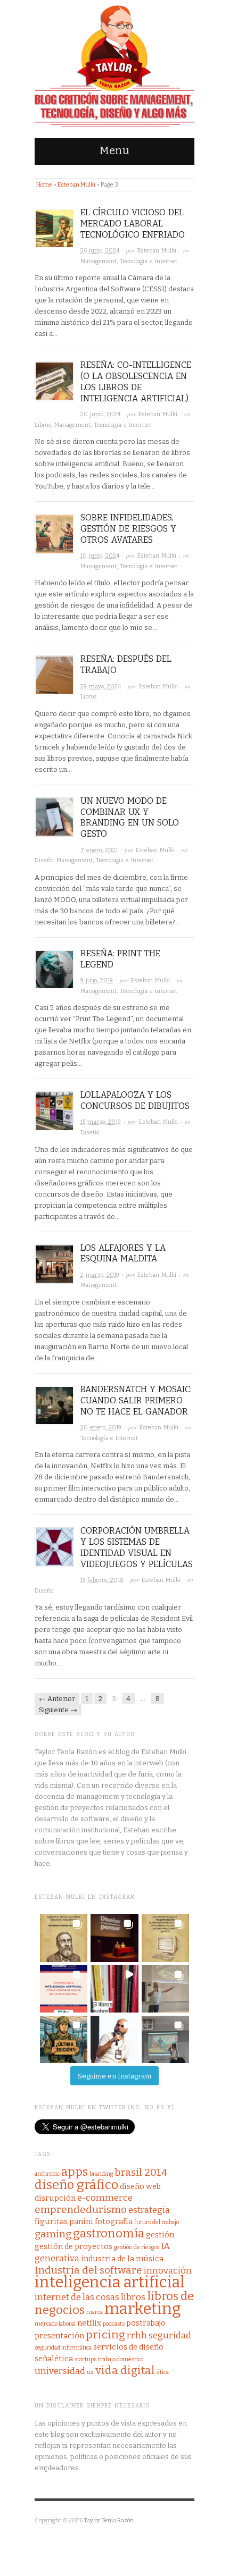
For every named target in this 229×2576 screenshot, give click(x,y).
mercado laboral (55, 2324)
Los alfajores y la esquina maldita (123, 1253)
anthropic (47, 2174)
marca (95, 2312)
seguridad (170, 2335)
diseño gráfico (76, 2185)
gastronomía (109, 2233)
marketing (143, 2309)
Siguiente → (58, 1710)
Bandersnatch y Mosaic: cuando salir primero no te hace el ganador (136, 1400)
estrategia (149, 2210)
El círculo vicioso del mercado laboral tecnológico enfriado (133, 224)
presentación (59, 2336)
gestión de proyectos (73, 2246)
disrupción (55, 2198)
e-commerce (105, 2198)
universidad (60, 2371)
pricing (105, 2335)
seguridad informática (63, 2348)
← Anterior (57, 1699)
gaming (53, 2234)
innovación (168, 2271)
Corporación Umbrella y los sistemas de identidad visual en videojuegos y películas (137, 1547)
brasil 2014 (141, 2172)
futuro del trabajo (157, 2222)
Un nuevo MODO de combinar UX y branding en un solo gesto (130, 817)
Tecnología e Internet (149, 261)
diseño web (140, 2186)
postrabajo (146, 2323)
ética (163, 2372)
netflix (89, 2323)
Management (99, 261)
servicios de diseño (128, 2347)
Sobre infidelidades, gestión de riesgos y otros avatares (128, 529)
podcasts (114, 2324)
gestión (160, 2235)
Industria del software (88, 2270)
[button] (64, 1938)
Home (44, 185)
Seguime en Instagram (114, 2076)
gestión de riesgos (137, 2247)
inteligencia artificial (110, 2282)
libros (133, 2297)
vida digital (125, 2371)
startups (85, 2359)
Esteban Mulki (76, 185)
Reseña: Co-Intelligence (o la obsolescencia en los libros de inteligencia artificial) (136, 381)
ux (90, 2372)
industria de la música (122, 2259)
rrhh (137, 2335)
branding (101, 2174)
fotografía (114, 2221)
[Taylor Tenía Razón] (114, 66)
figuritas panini (64, 2221)
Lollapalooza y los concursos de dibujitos (135, 1100)
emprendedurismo (81, 2209)
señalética (54, 2359)
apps (75, 2172)
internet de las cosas (77, 2297)
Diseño (44, 860)
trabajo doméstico (121, 2359)
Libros (43, 425)
